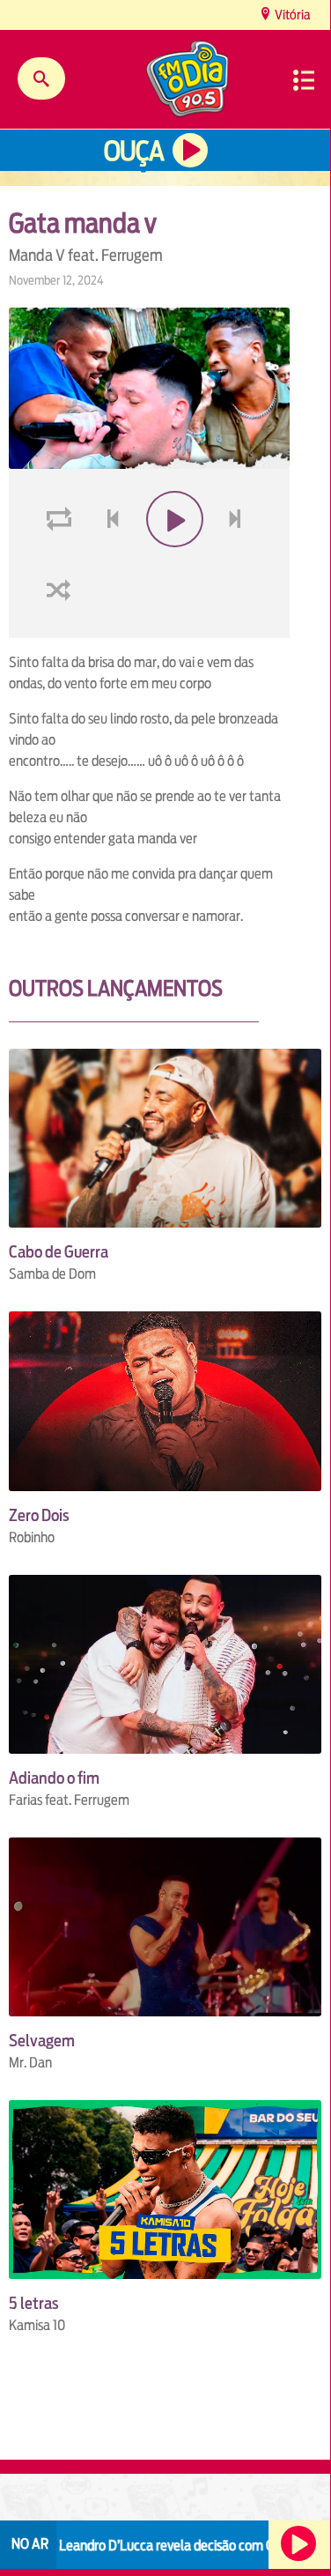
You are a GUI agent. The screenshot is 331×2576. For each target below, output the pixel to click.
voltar (107, 561)
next (237, 561)
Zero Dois (39, 1515)
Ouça (134, 151)
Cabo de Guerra (59, 1252)
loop (62, 561)
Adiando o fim (54, 1778)
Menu (304, 80)
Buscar (41, 78)
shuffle (62, 631)
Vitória (291, 15)
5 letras (34, 2303)
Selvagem (42, 2041)
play (172, 561)
